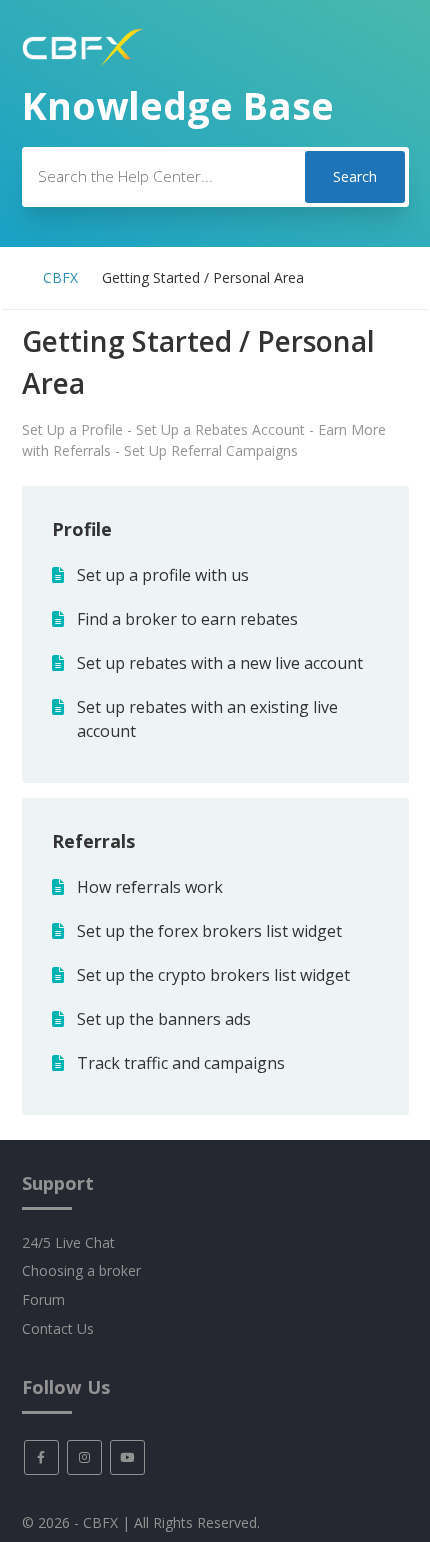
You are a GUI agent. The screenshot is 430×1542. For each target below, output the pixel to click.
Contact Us (58, 1328)
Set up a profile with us (163, 575)
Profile (82, 529)
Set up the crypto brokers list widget (213, 975)
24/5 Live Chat (68, 1242)
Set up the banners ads (164, 1019)
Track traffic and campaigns (181, 1063)
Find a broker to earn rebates (187, 619)
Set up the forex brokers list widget (209, 931)
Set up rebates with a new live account (220, 663)
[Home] (83, 62)
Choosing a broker (81, 1270)
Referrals (93, 841)
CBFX (60, 277)
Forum (43, 1299)
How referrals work (150, 887)
